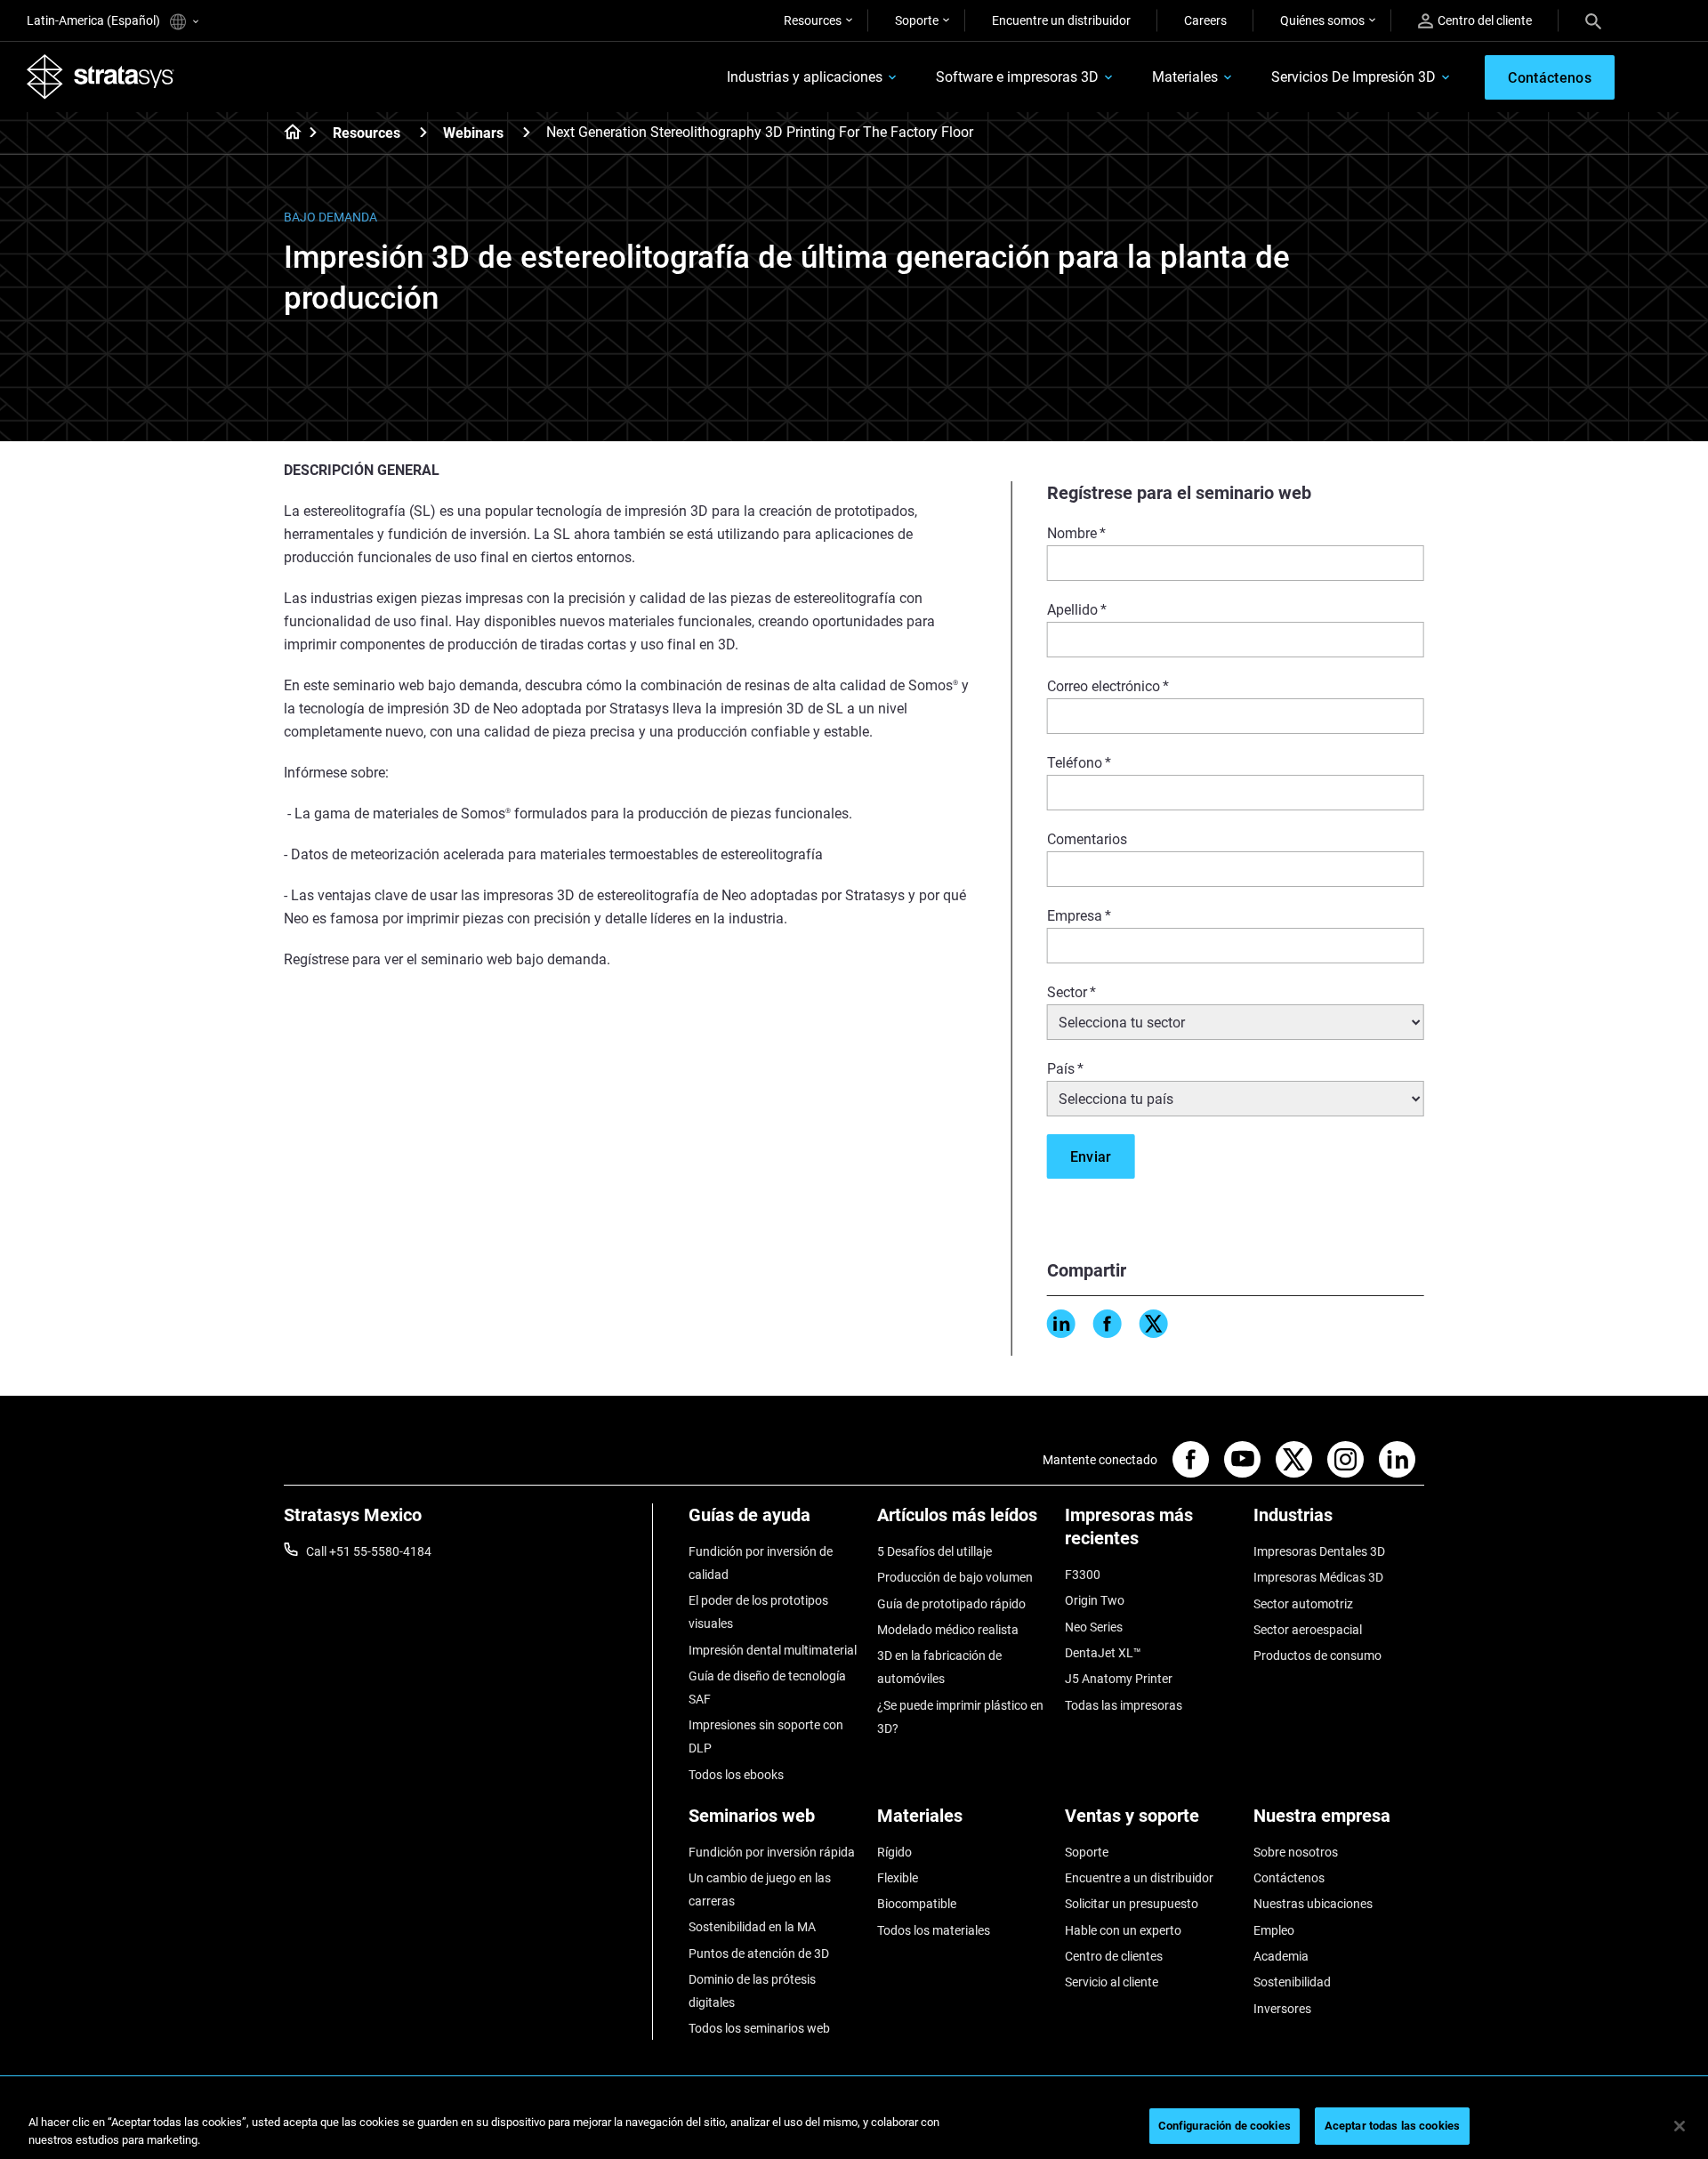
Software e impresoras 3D (1017, 77)
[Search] (1593, 20)
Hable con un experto (1123, 1930)
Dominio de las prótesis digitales (752, 1991)
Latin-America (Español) (95, 20)
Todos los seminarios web (759, 2028)
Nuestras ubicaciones (1313, 1904)
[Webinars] (527, 132)
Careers (1205, 20)
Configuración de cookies (1225, 2126)
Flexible (898, 1878)
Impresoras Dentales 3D (1319, 1551)
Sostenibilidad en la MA (752, 1927)
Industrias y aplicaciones (805, 77)
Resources (813, 20)
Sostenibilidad (1292, 1982)
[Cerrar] (1680, 2126)
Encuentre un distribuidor (1061, 20)
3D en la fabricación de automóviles (939, 1667)
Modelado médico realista (948, 1630)
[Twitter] (1154, 1324)
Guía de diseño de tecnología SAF (767, 1688)
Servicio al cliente (1112, 1982)
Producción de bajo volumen (955, 1577)
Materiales (1185, 77)
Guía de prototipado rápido (951, 1604)
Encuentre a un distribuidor (1139, 1878)
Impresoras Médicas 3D (1318, 1577)
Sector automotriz (1303, 1604)
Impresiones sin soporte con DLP (766, 1736)
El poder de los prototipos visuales (758, 1612)
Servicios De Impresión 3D (1354, 77)
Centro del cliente (1485, 20)
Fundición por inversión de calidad (761, 1563)
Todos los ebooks (736, 1775)
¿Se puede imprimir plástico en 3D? (960, 1717)
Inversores (1282, 2009)
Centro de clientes (1114, 1956)
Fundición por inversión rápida (772, 1852)
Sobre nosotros (1296, 1852)
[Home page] (287, 133)
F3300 (1083, 1575)
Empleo (1274, 1930)
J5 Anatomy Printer (1119, 1679)
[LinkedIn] (1061, 1324)
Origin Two (1095, 1600)
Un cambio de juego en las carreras (760, 1889)
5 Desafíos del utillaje (935, 1551)
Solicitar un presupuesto (1132, 1904)
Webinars (473, 133)
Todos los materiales (934, 1930)
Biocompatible (917, 1904)
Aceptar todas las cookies (1392, 2126)
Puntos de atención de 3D (759, 1954)
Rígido (894, 1852)
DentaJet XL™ (1103, 1653)
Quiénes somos (1322, 20)
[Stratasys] (101, 77)
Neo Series (1094, 1627)
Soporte (917, 20)
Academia (1281, 1956)
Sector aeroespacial (1308, 1630)
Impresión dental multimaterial (773, 1650)
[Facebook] (1108, 1324)
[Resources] (423, 132)
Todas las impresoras (1124, 1705)
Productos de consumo (1317, 1656)
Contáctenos (1289, 1878)
